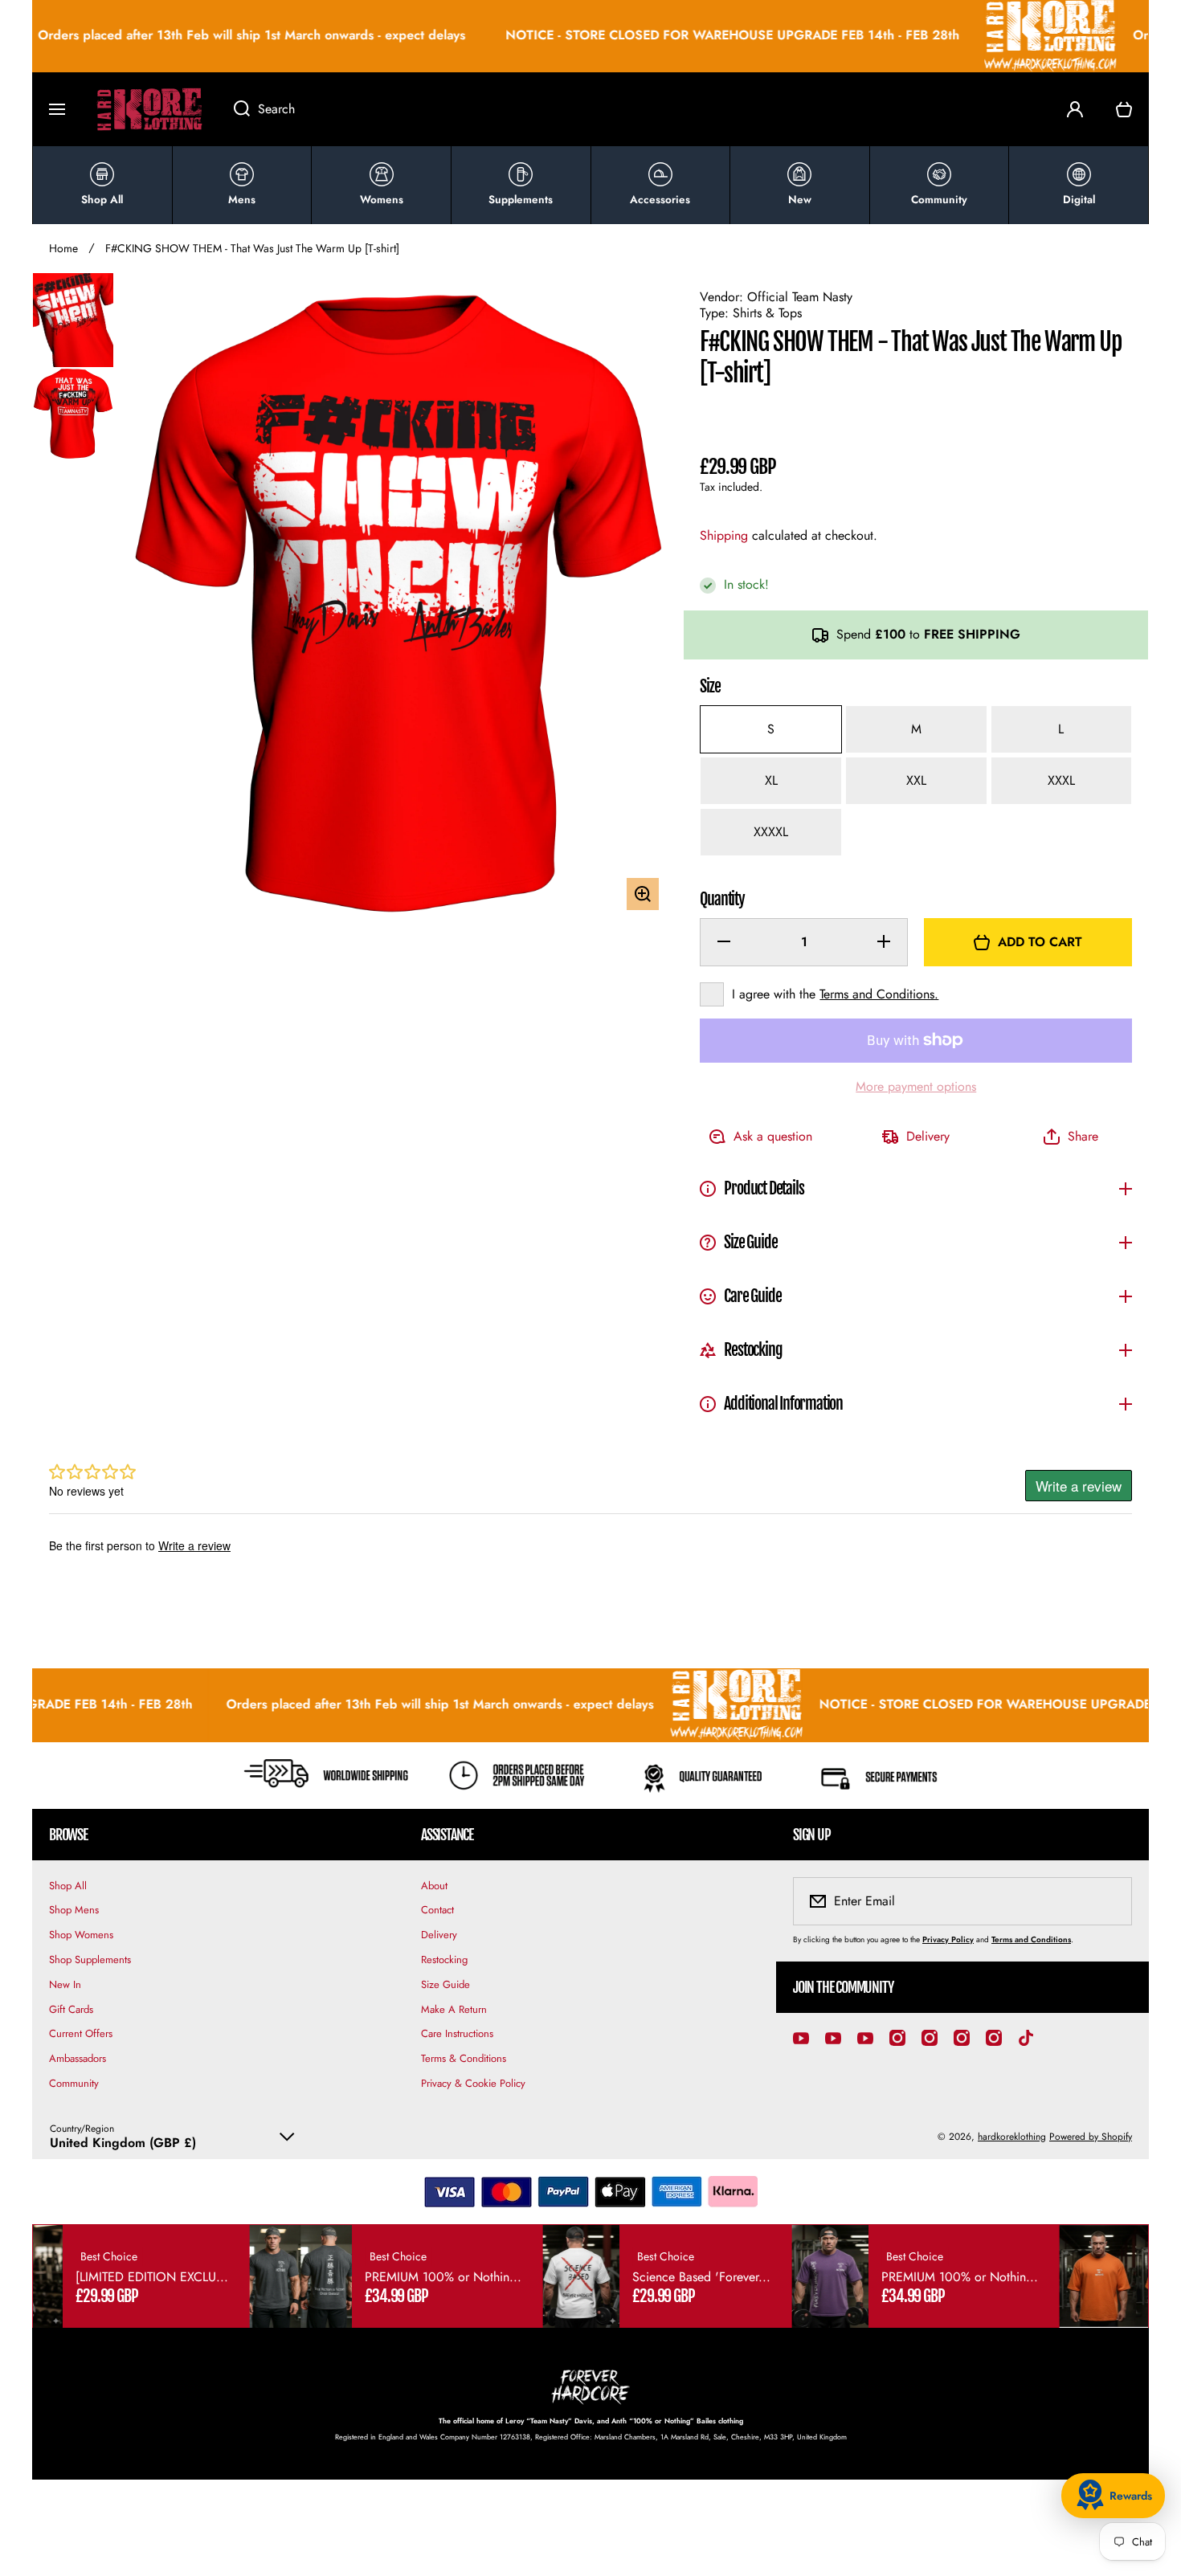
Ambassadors (78, 2058)
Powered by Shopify (1091, 2137)
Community (74, 2083)
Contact (437, 1910)
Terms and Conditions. (879, 994)
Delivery (439, 1935)
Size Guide (445, 1984)
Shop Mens (74, 1910)
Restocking (444, 1960)
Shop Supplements (90, 1960)
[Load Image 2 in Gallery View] (73, 414)
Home (63, 248)
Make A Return (454, 2009)
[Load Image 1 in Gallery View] (73, 320)
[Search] (233, 109)
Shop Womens (81, 1935)
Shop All (68, 1886)
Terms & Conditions (464, 2058)
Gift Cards (71, 2009)
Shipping (724, 536)
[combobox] (634, 109)
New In (65, 1984)
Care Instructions (457, 2033)
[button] (1124, 109)
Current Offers (81, 2033)
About (434, 1886)
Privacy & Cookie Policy (473, 2083)
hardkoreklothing (1012, 2137)
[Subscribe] (1109, 1901)
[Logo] (149, 109)
